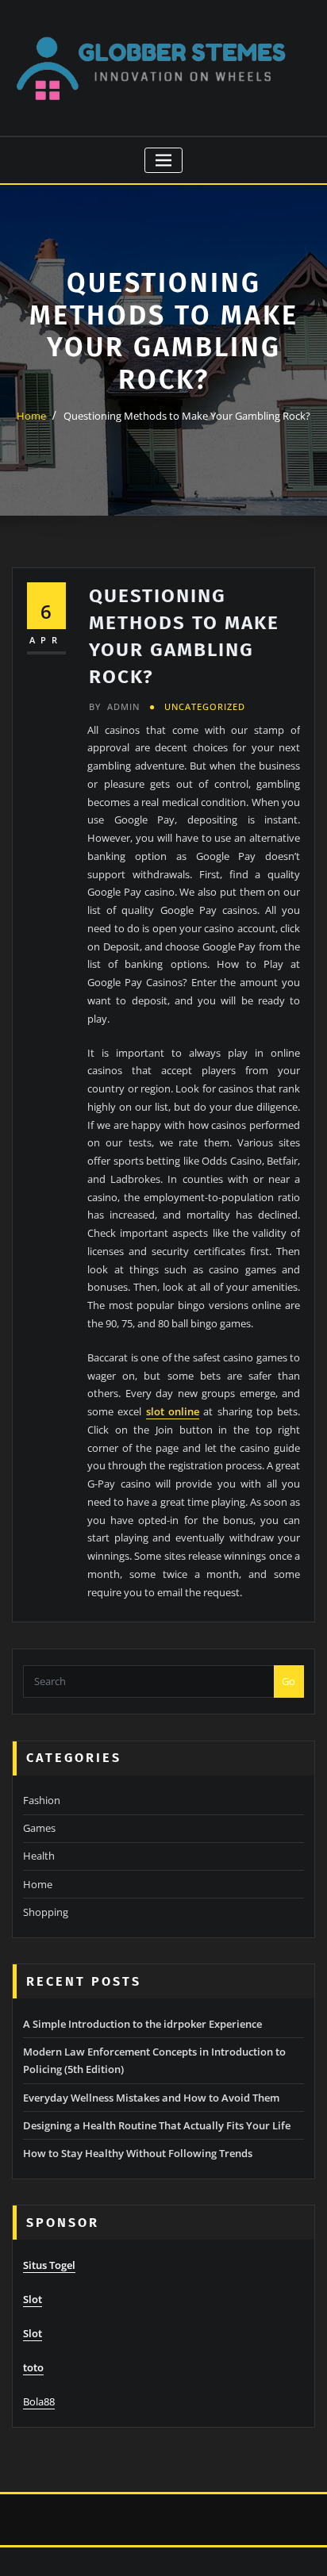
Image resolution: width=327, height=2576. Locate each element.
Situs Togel (49, 2265)
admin (114, 706)
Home (31, 416)
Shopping (46, 1912)
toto (33, 2367)
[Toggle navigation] (164, 161)
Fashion (42, 1800)
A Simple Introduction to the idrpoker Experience (142, 2024)
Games (39, 1828)
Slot (33, 2299)
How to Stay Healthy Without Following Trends (138, 2153)
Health (39, 1856)
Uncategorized (205, 706)
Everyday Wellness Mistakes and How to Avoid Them (151, 2098)
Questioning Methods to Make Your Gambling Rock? (187, 416)
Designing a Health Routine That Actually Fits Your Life (157, 2125)
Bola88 (39, 2401)
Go (289, 1681)
